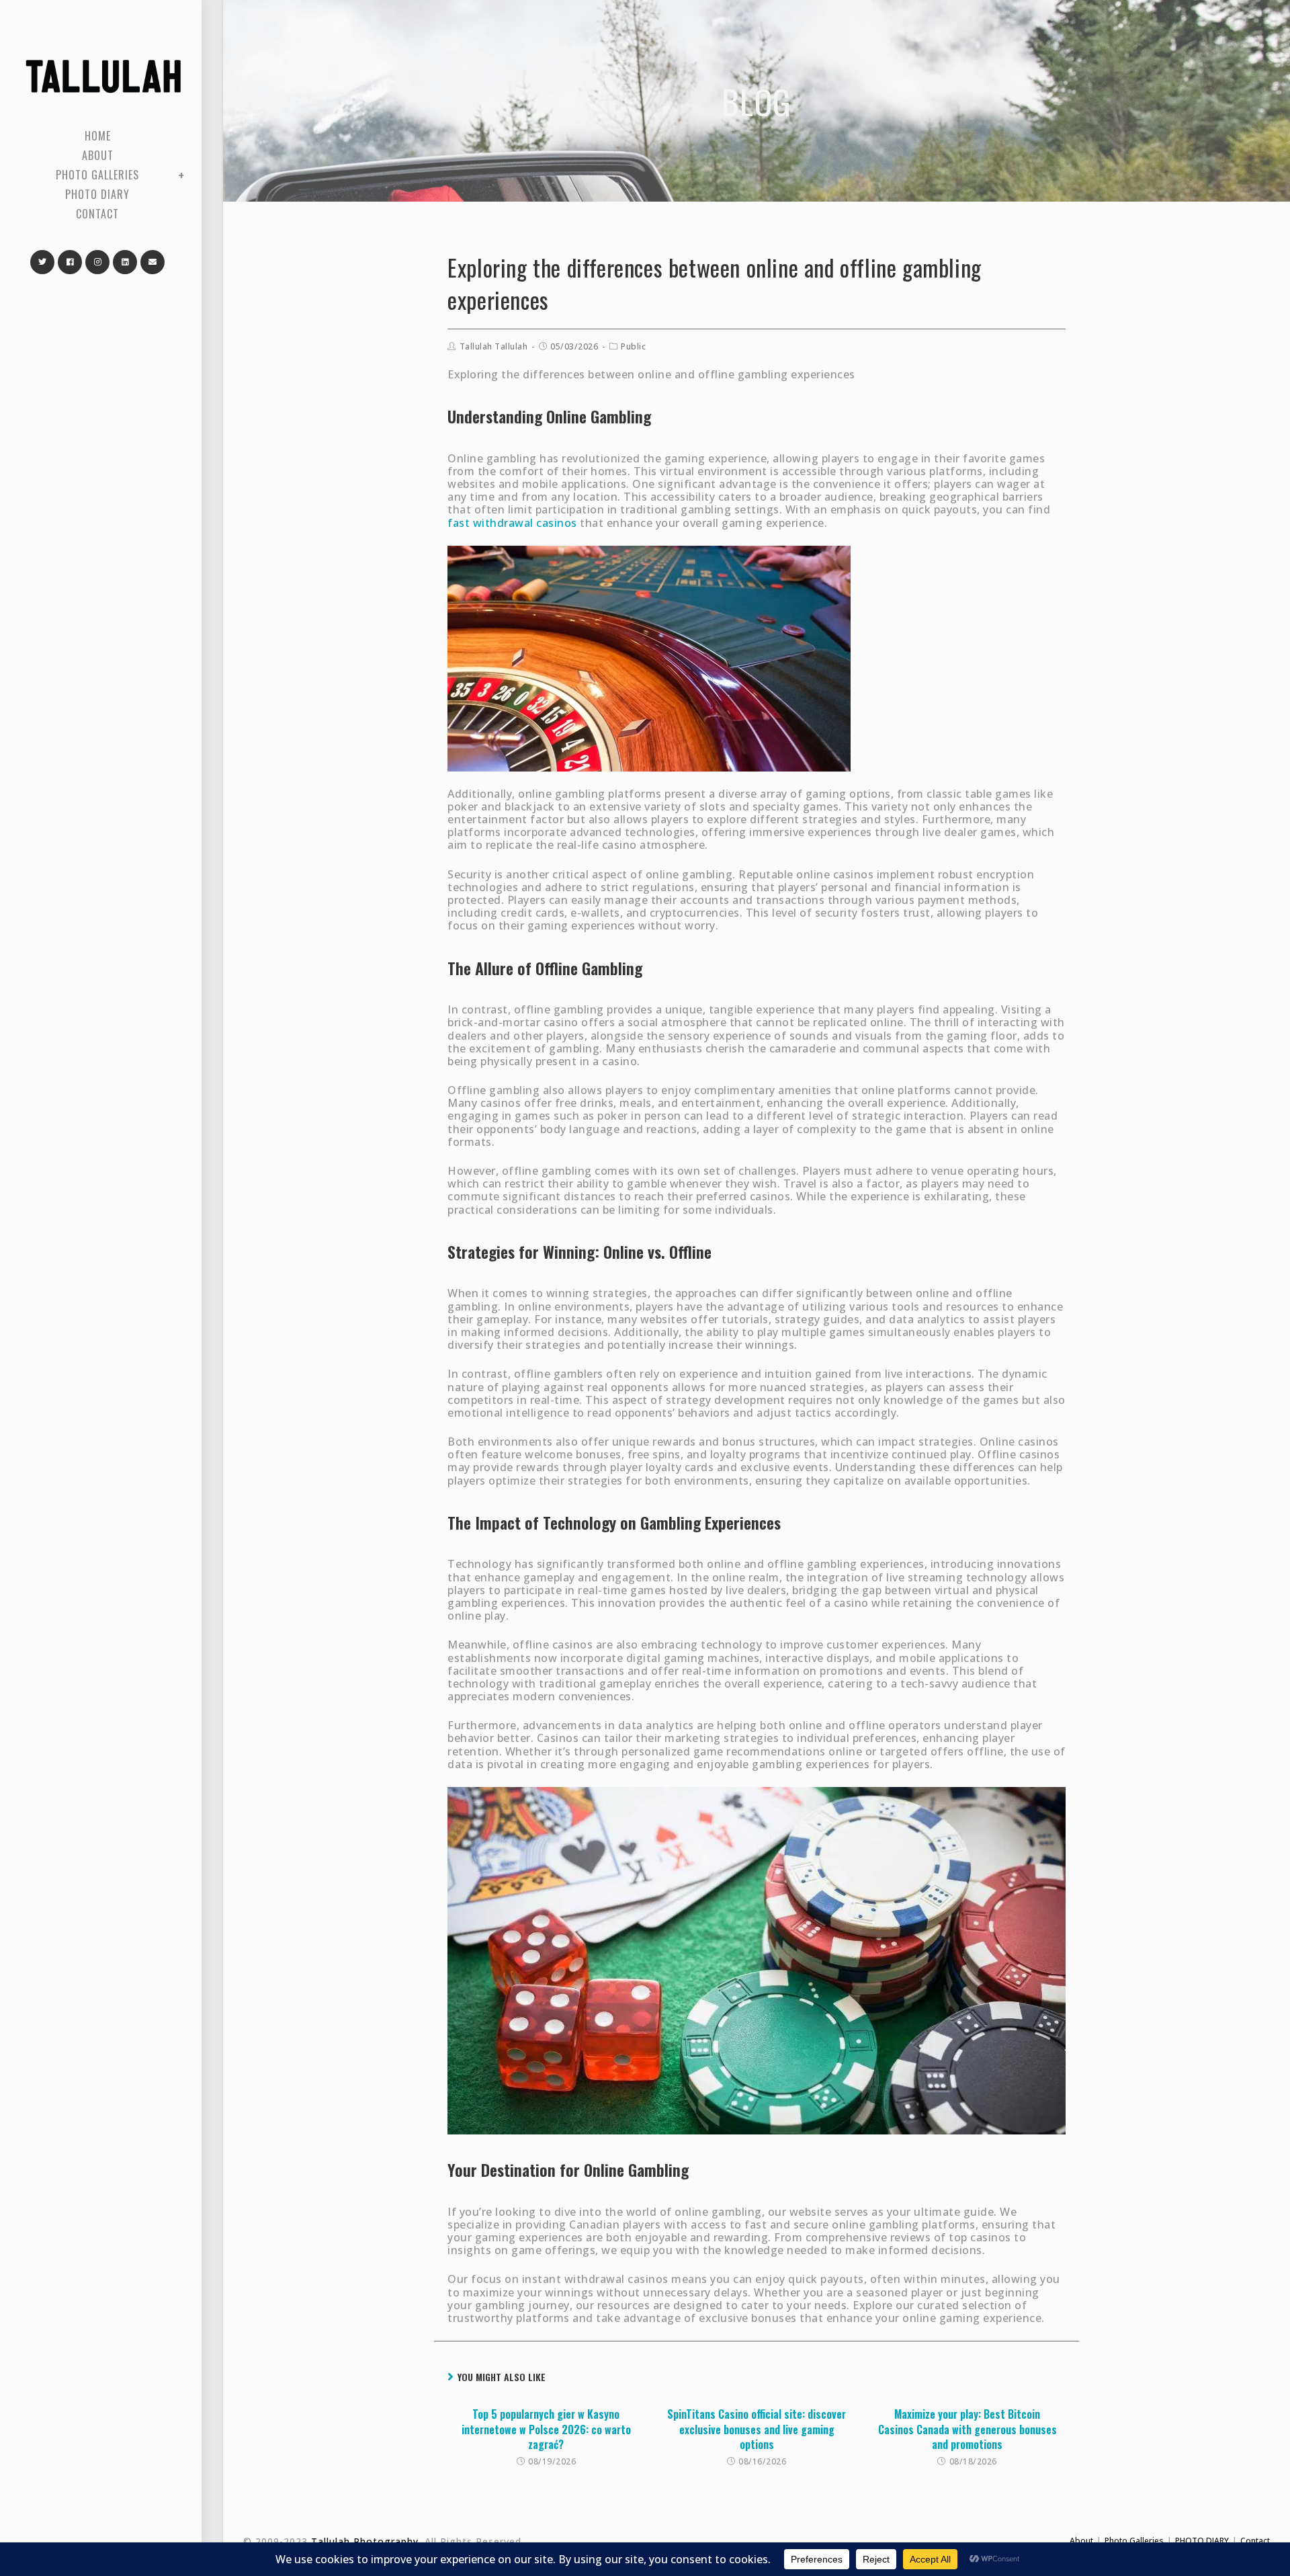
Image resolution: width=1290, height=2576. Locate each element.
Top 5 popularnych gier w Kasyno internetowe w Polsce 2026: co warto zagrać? (546, 2429)
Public (633, 346)
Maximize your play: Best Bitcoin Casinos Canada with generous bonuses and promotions (967, 2429)
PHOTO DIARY (1202, 2541)
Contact (1255, 2541)
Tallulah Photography (365, 2541)
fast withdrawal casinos (512, 523)
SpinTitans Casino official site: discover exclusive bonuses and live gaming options (757, 2429)
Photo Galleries (1134, 2541)
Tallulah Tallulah (494, 346)
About (1081, 2541)
